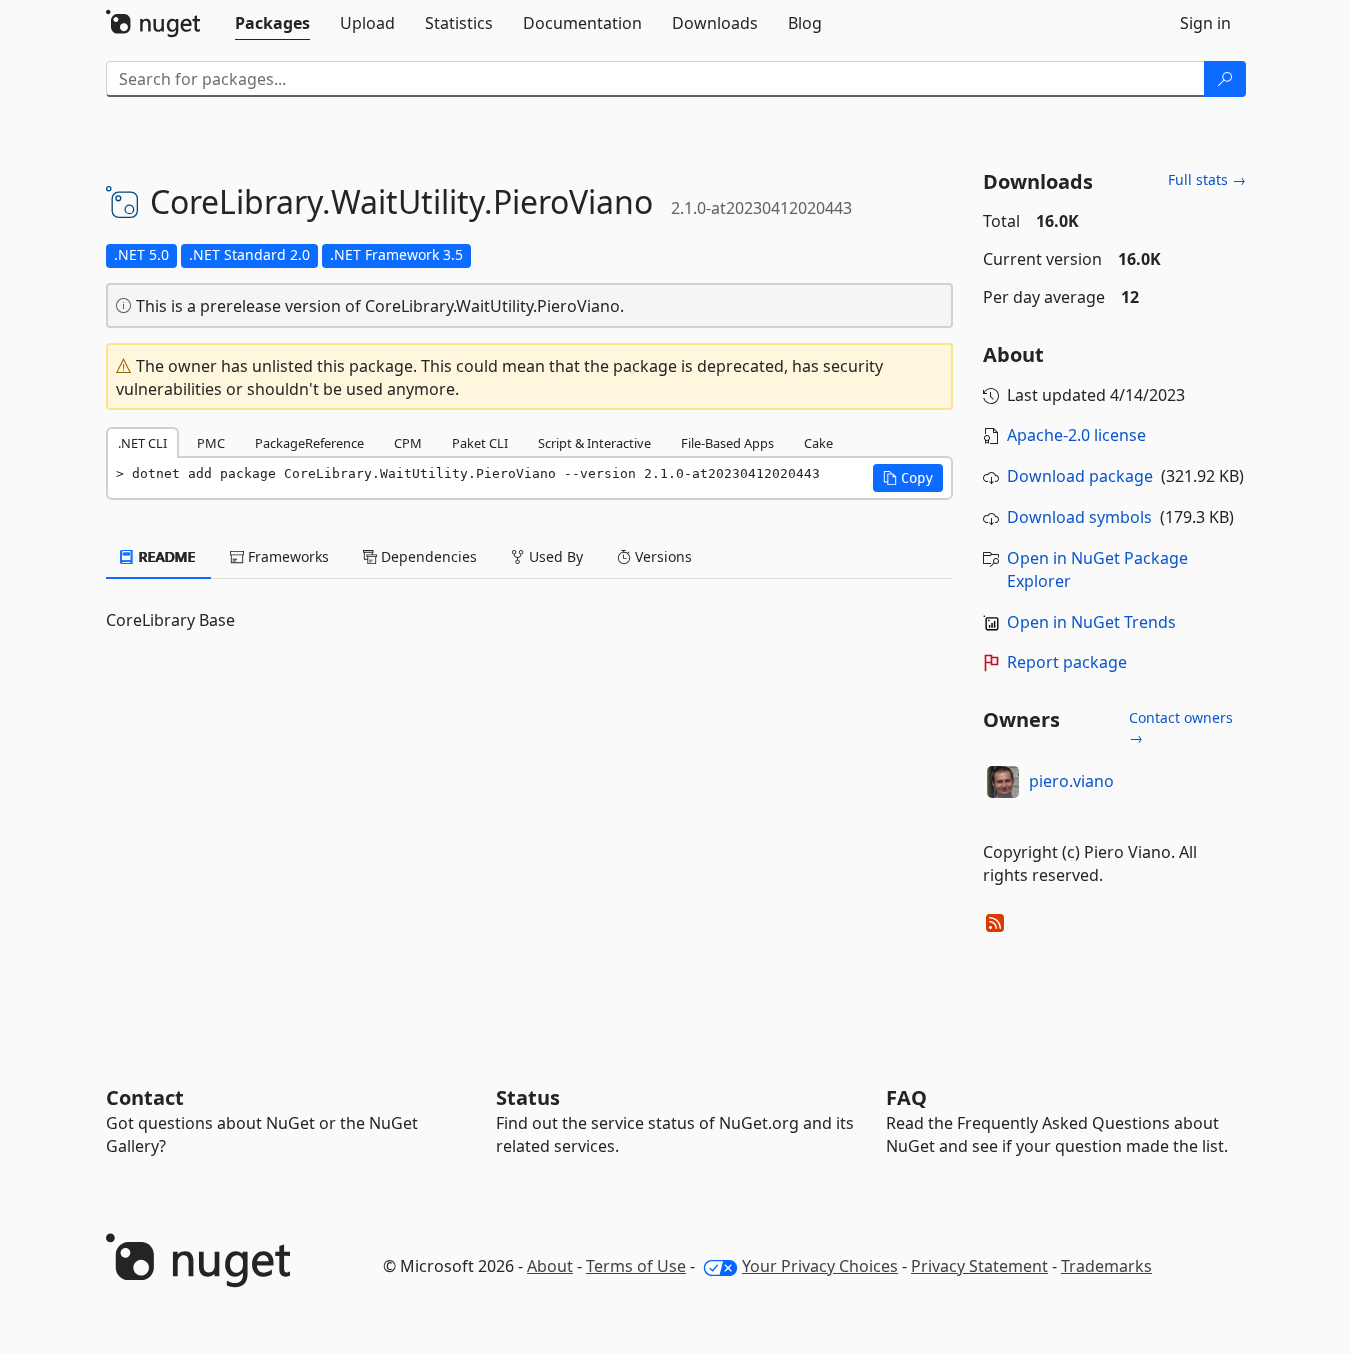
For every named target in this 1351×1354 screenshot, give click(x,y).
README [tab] (165, 556)
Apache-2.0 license (1076, 435)
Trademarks (1106, 1266)
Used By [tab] (554, 556)
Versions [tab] (661, 556)
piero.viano (1071, 781)
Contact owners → (1181, 727)
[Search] (1225, 79)
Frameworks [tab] (286, 556)
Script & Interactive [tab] (594, 443)
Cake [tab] (818, 443)
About (550, 1266)
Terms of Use (636, 1266)
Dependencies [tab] (427, 556)
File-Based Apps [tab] (727, 443)
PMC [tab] (211, 443)
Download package (1080, 476)
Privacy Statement (979, 1266)
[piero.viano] (1003, 782)
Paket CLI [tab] (480, 443)
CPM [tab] (408, 443)
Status (528, 1097)
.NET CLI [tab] (142, 443)
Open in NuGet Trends (1091, 622)
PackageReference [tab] (309, 443)
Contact (145, 1097)
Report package (1067, 662)
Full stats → (1207, 179)
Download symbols (1079, 517)
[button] (908, 478)
